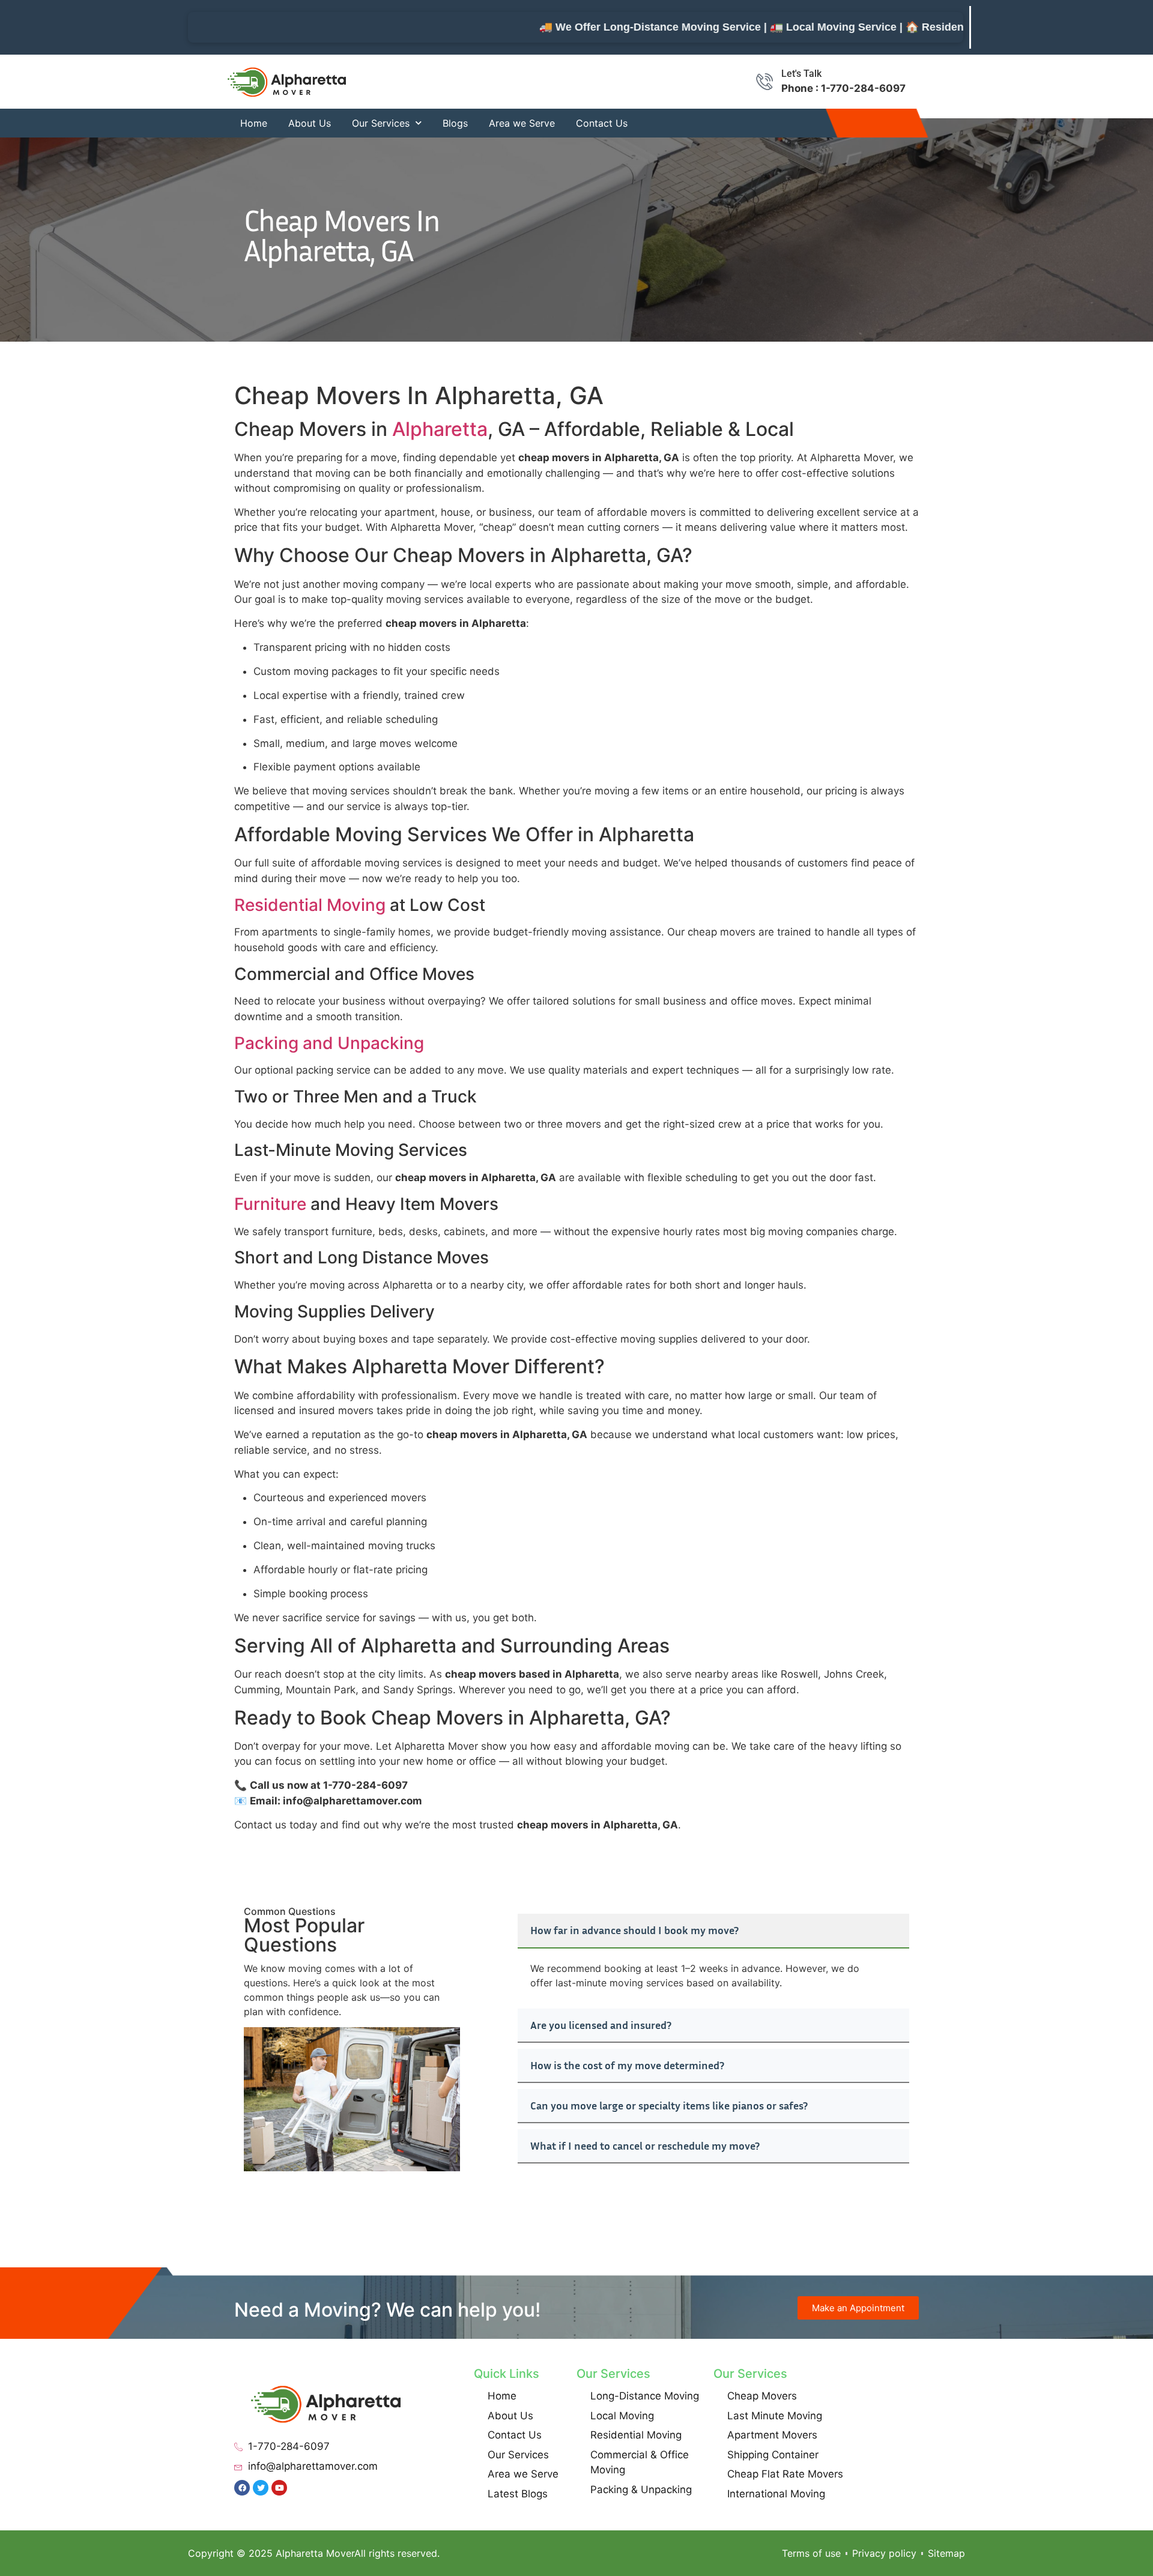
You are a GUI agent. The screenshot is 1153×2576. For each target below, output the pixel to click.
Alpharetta (440, 429)
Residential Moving (310, 905)
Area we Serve (522, 123)
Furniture (270, 1204)
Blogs (455, 123)
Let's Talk (801, 74)
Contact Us (602, 123)
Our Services (381, 123)
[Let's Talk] (764, 82)
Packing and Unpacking (329, 1043)
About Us (310, 123)
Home (254, 123)
